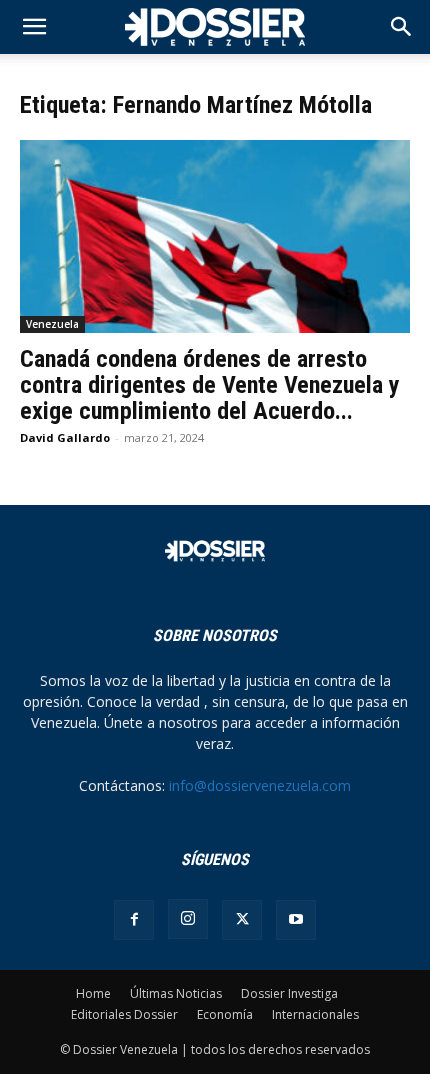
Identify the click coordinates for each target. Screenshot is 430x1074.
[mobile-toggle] (34, 27)
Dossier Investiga (289, 993)
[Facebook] (134, 920)
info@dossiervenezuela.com (260, 785)
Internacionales (315, 1014)
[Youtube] (296, 920)
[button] (402, 27)
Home (93, 993)
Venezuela (52, 324)
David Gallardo (65, 437)
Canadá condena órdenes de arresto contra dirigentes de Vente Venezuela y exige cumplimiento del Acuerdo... (210, 385)
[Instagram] (188, 919)
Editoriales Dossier (124, 1014)
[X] (242, 920)
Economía (225, 1014)
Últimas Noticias (176, 993)
